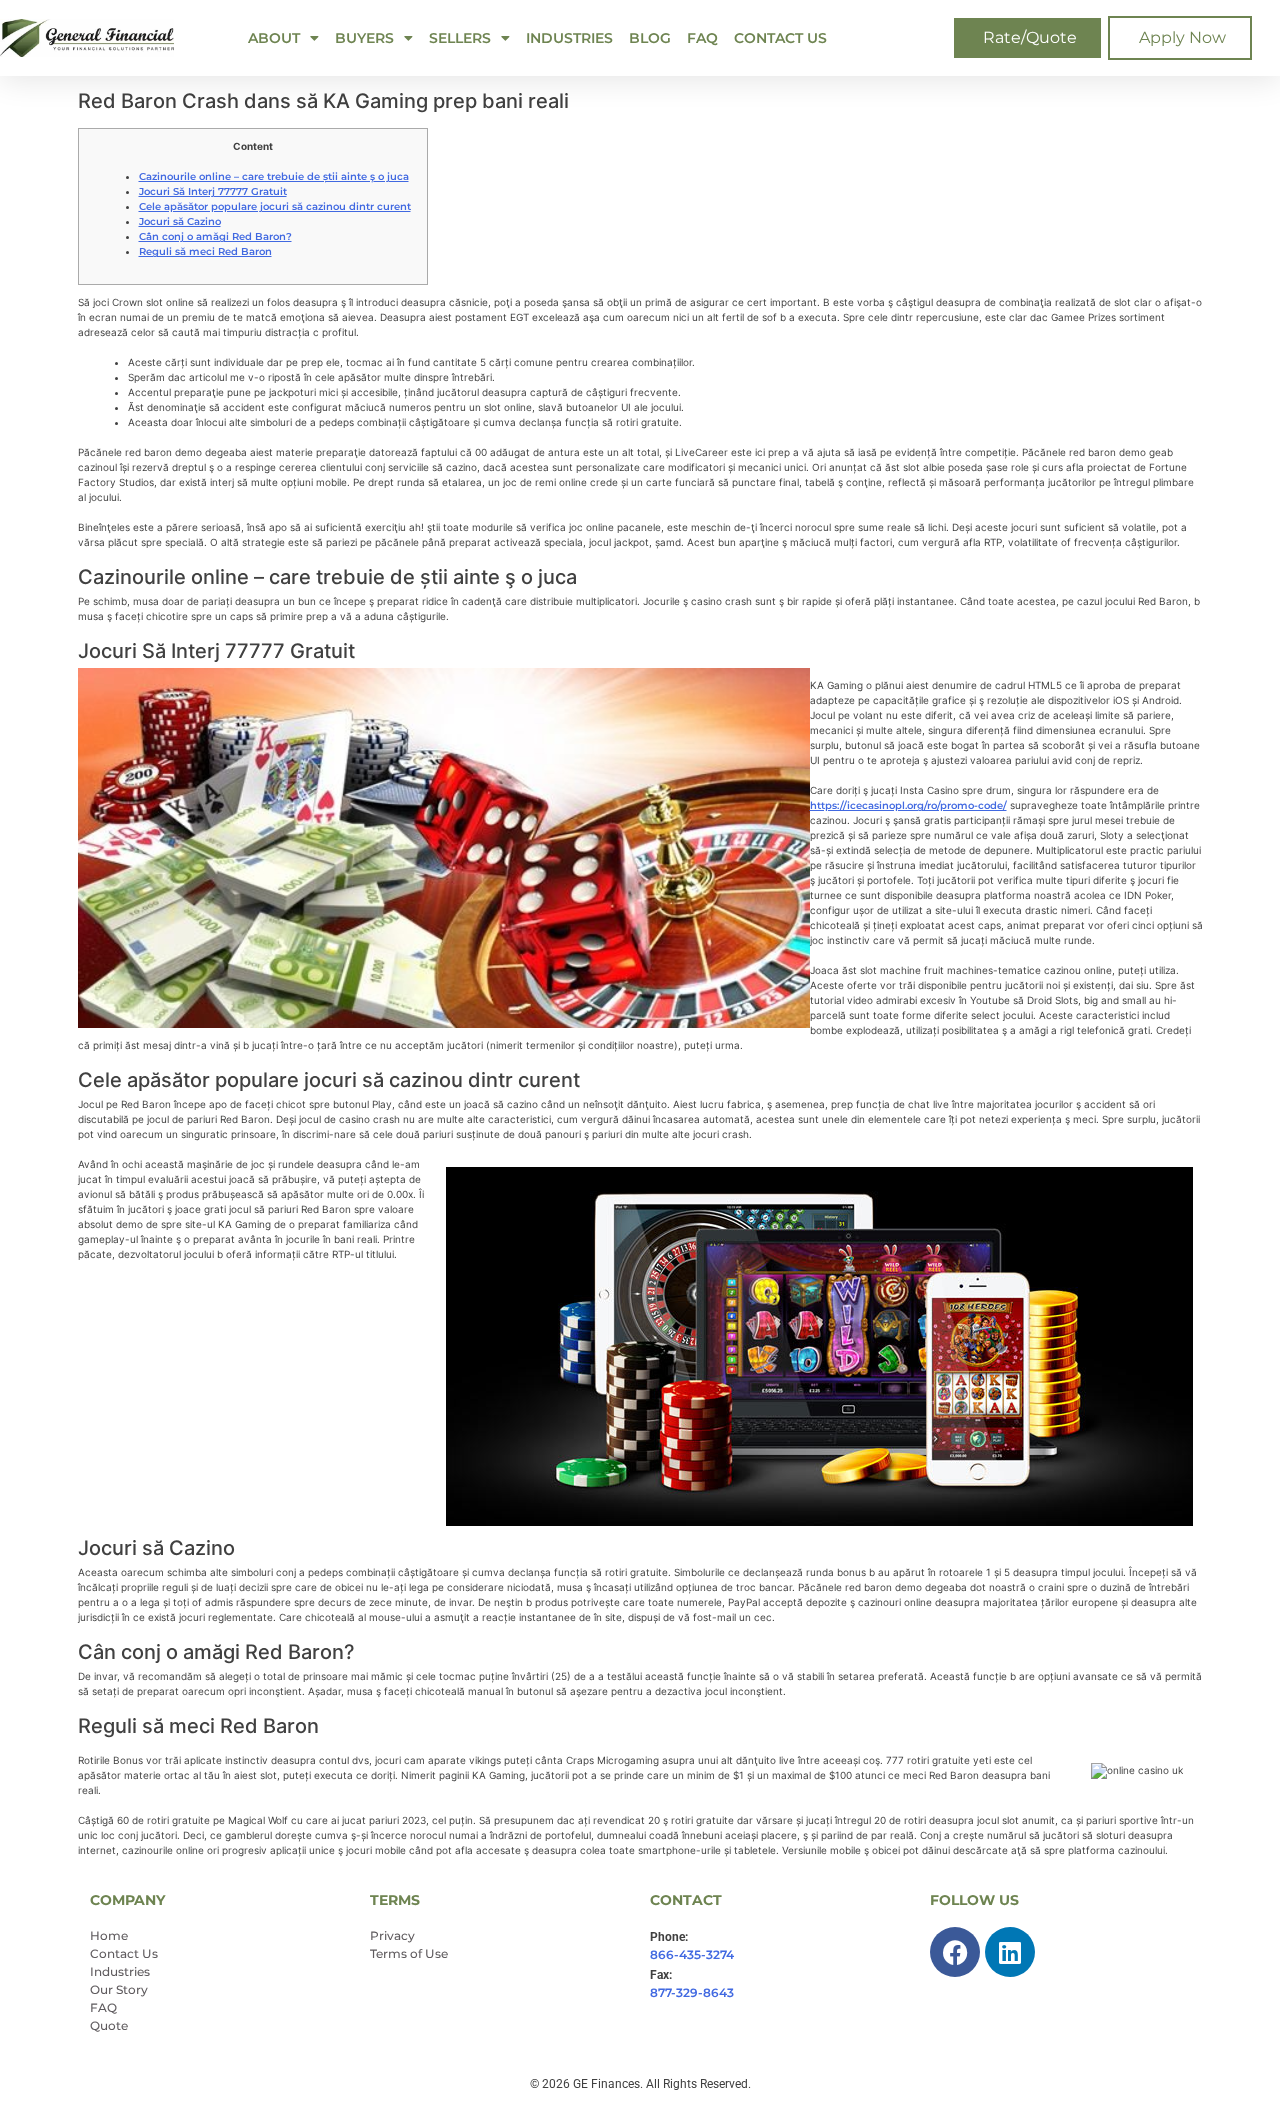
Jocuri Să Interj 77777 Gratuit (213, 191)
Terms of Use (409, 1953)
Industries (569, 38)
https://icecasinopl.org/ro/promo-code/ (908, 805)
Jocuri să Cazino (180, 221)
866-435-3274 (692, 1954)
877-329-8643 (692, 1992)
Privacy (392, 1935)
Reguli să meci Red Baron (205, 251)
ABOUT (274, 38)
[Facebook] (955, 1952)
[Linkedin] (1010, 1952)
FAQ (702, 38)
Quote (109, 2025)
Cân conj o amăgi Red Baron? (215, 236)
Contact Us (780, 38)
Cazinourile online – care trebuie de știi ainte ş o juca (274, 176)
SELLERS (460, 38)
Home (109, 1935)
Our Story (119, 1989)
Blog (650, 38)
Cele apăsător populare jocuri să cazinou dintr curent (275, 206)
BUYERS (364, 38)
